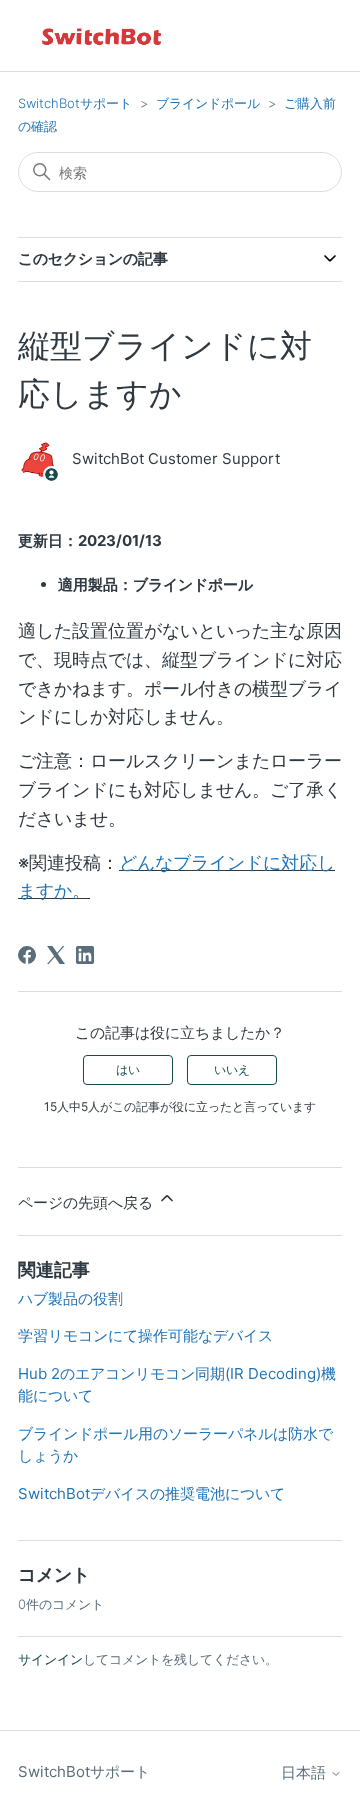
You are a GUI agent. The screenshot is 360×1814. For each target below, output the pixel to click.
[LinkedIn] (85, 955)
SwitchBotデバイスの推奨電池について (151, 1493)
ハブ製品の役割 (70, 1298)
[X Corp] (56, 955)
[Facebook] (27, 955)
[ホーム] (103, 35)
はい (128, 1069)
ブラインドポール (208, 103)
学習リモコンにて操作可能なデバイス (145, 1335)
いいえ (232, 1069)
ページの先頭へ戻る (87, 1202)
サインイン (50, 1659)
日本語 (305, 1772)
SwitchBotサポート (75, 103)
